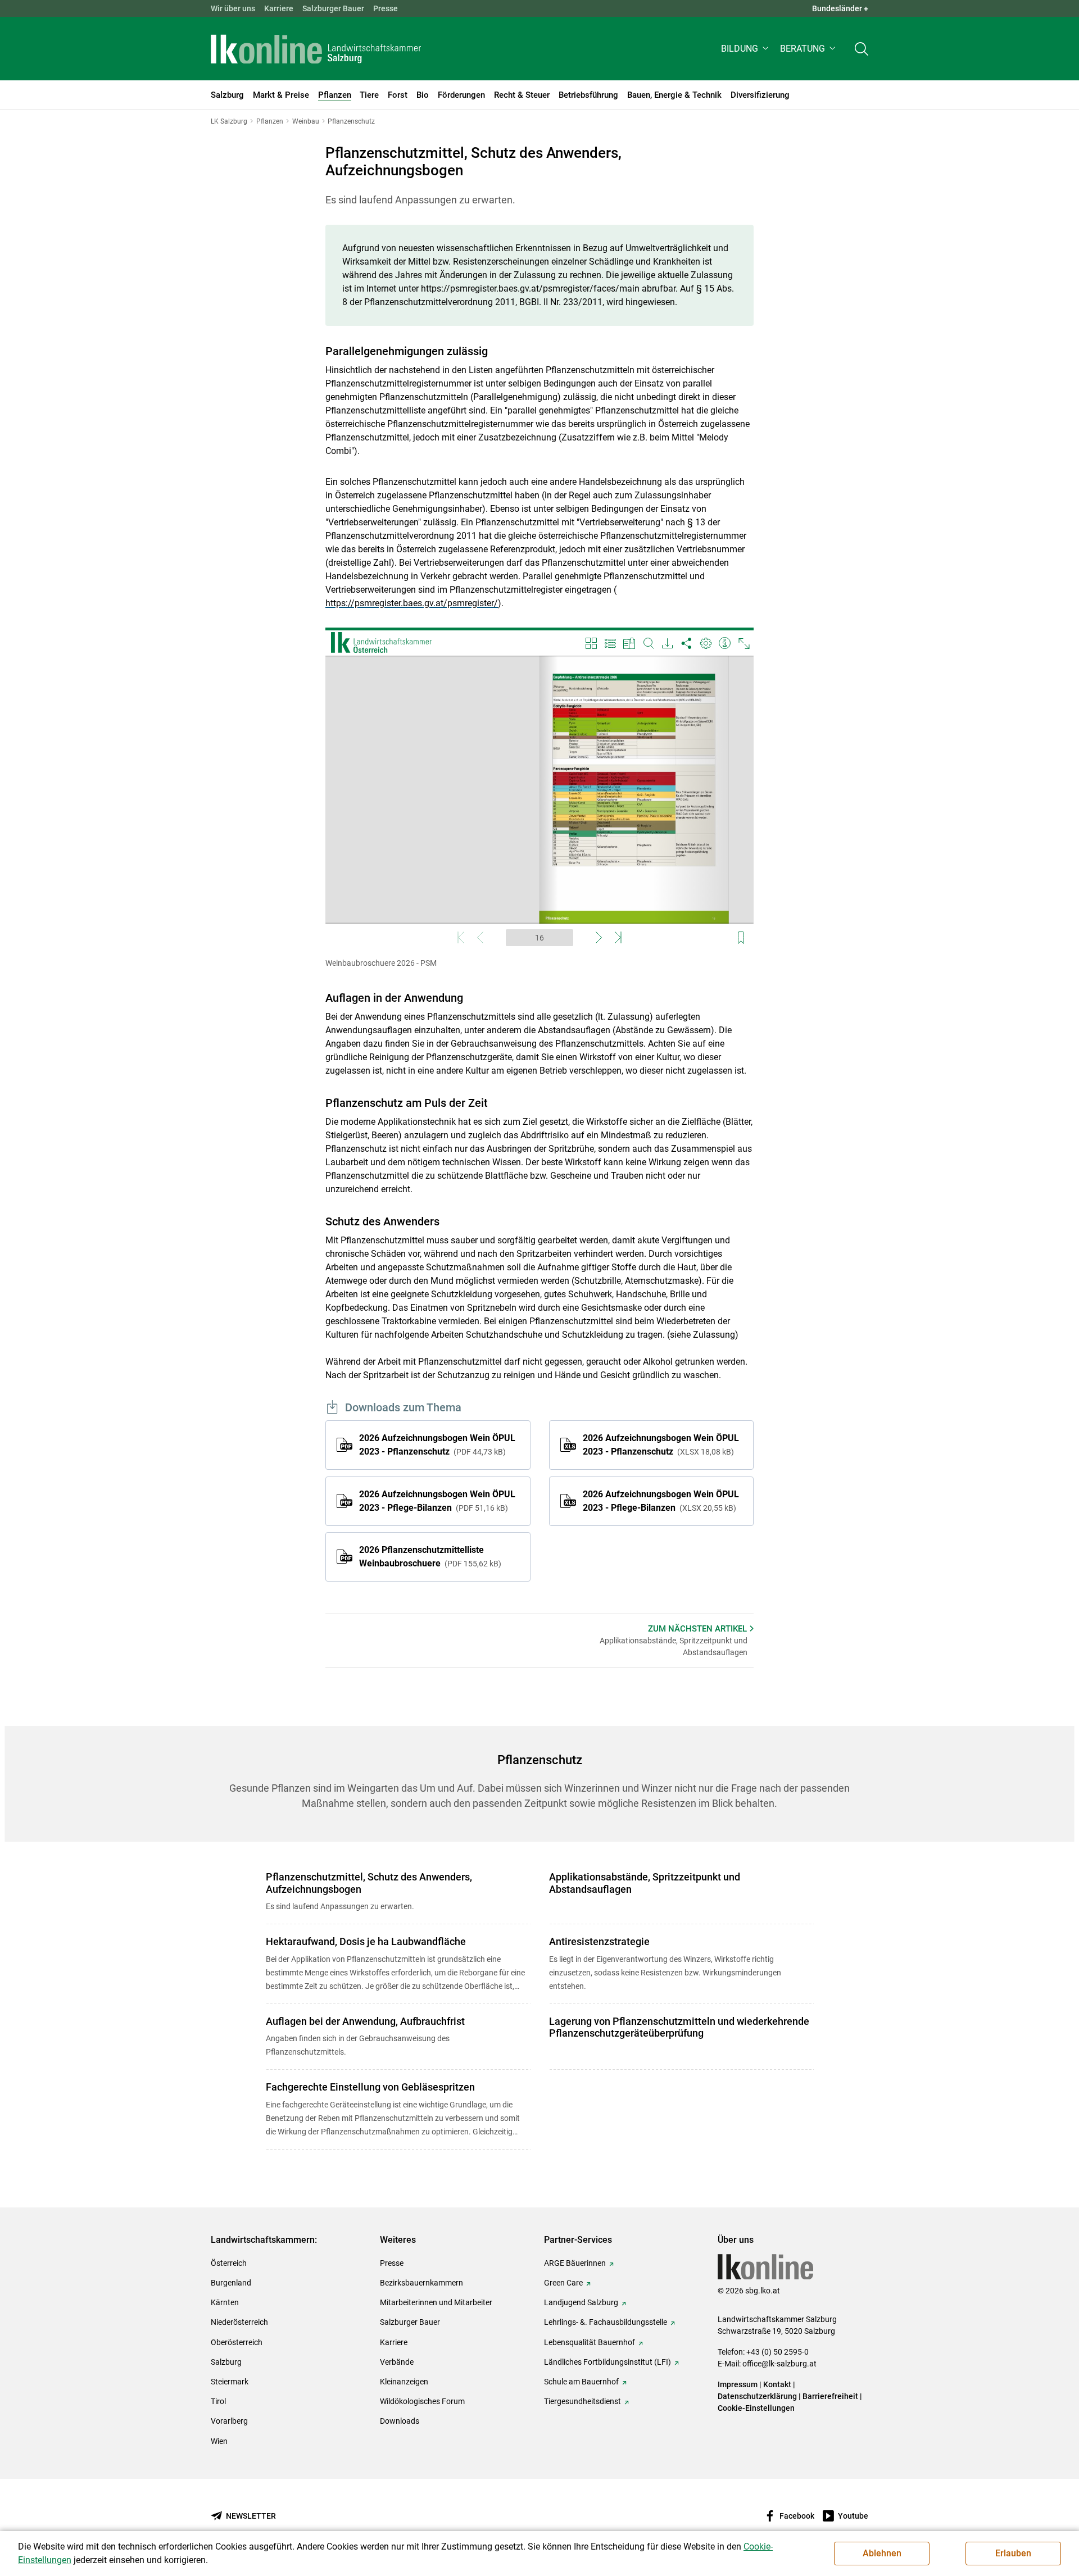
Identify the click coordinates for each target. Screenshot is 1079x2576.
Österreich (229, 2263)
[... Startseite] (316, 49)
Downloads (400, 2421)
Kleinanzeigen (404, 2382)
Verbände (397, 2362)
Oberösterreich (237, 2342)
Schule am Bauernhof (581, 2382)
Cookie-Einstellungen (756, 2408)
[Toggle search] (862, 49)
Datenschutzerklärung (758, 2396)
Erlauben (1013, 2553)
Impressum (738, 2384)
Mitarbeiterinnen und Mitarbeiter (436, 2302)
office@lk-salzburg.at (779, 2364)
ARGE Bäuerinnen (575, 2263)
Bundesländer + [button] (840, 8)
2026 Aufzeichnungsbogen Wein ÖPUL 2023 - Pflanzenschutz (437, 1445)
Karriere (279, 8)
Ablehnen (882, 2553)
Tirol (218, 2401)
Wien (219, 2441)
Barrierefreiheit (830, 2396)
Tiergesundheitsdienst (582, 2401)
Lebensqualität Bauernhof (590, 2342)
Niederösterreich (239, 2322)
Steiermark (230, 2382)
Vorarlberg (229, 2421)
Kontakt (777, 2384)
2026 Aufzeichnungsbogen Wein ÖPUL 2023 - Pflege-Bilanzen (437, 1501)
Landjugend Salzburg (581, 2302)
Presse (386, 8)
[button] (746, 49)
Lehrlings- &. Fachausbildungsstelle (606, 2322)
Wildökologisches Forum (422, 2401)
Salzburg (226, 2362)
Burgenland (231, 2283)
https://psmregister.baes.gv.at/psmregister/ (412, 603)
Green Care (563, 2283)
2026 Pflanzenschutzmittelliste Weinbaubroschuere (429, 1557)
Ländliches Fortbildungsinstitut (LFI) (607, 2362)
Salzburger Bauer (333, 8)
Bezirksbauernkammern (421, 2283)
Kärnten (225, 2302)
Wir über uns (233, 8)
